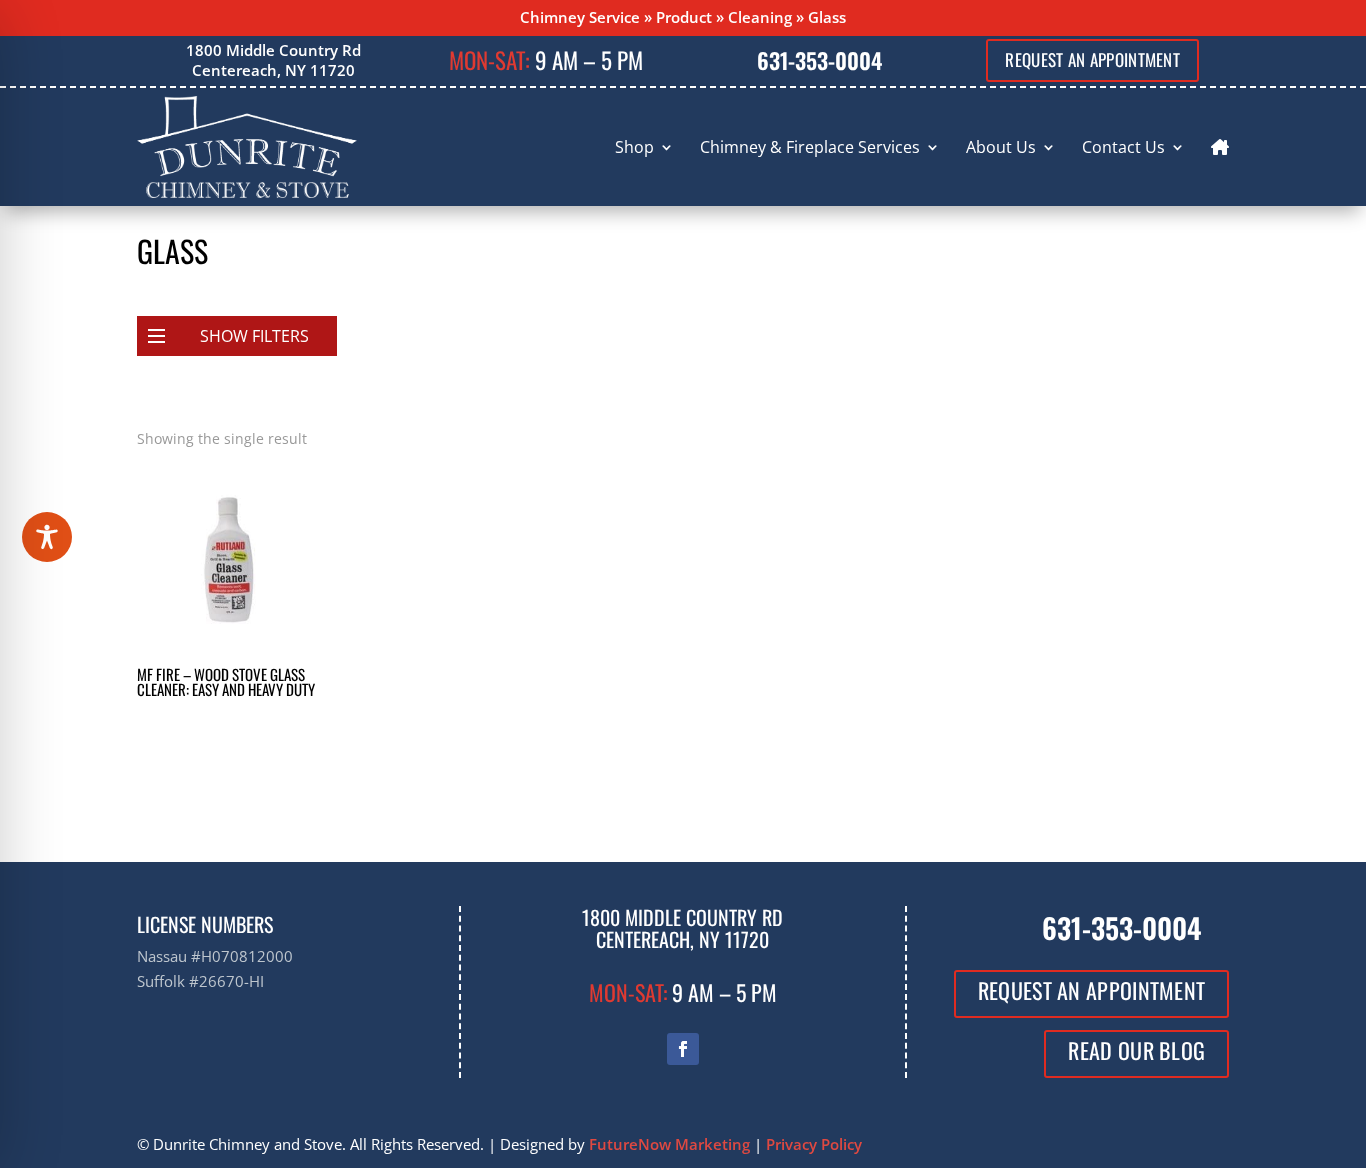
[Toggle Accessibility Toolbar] (47, 537)
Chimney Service (580, 17)
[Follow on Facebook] (683, 1049)
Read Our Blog (1136, 1050)
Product (684, 17)
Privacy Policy (814, 1144)
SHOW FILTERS (254, 336)
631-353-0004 (819, 60)
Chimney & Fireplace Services (810, 147)
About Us (1001, 147)
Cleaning (760, 17)
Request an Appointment (1092, 59)
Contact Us (1123, 147)
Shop (634, 147)
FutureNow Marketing (669, 1144)
